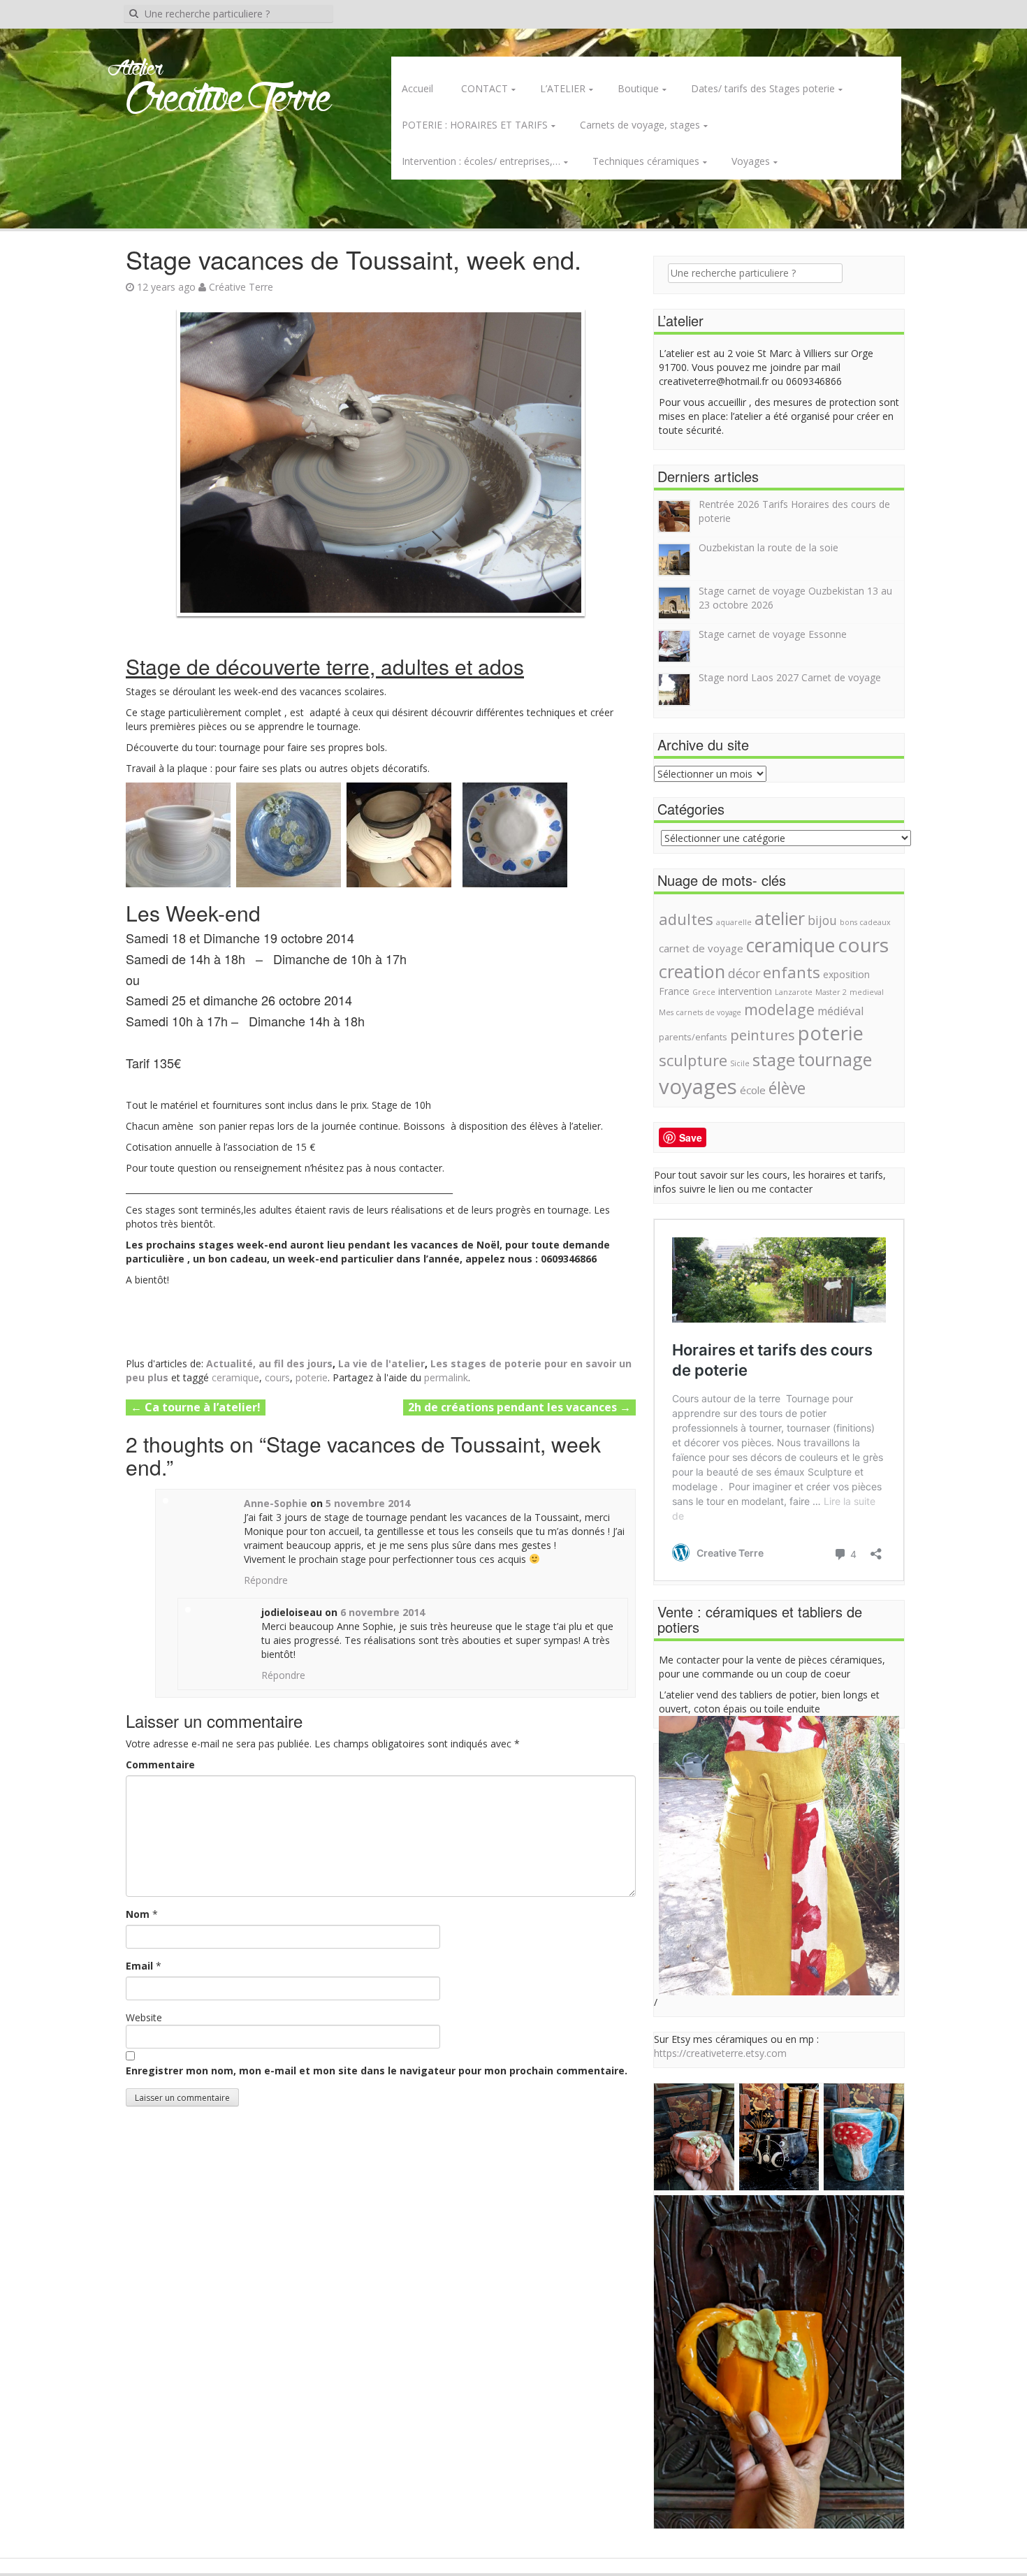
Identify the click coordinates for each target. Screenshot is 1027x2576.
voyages (698, 1086)
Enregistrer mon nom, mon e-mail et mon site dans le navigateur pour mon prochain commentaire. (377, 2071)
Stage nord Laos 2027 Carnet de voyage (790, 677)
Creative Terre (229, 100)
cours (277, 1377)
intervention (745, 991)
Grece (704, 992)
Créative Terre (241, 287)
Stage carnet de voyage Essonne (773, 634)
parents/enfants (693, 1037)
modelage (779, 1009)
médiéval (840, 1011)
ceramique (235, 1377)
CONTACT (485, 88)
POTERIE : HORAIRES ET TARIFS (475, 125)
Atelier (135, 69)
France (674, 991)
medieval (867, 992)
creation (692, 971)
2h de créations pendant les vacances (519, 1407)
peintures (763, 1035)
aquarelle (734, 922)
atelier (780, 918)
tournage (835, 1059)
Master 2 (831, 992)
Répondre (266, 1580)
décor (744, 973)
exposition (846, 974)
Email (139, 1966)
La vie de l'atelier (381, 1363)
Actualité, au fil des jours (269, 1363)
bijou (822, 920)
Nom (138, 1914)
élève (787, 1088)
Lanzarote (794, 992)
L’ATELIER (563, 88)
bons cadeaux (865, 922)
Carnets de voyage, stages (640, 125)
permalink (446, 1377)
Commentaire (160, 1764)
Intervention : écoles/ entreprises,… (481, 161)
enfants (792, 972)
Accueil (417, 88)
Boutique (638, 88)
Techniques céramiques (646, 161)
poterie (312, 1377)
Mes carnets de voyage (700, 1012)
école (753, 1090)
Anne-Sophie (276, 1503)
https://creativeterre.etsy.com (720, 2053)
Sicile (740, 1063)
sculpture (693, 1060)
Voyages (751, 161)
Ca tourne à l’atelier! (196, 1407)
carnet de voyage (701, 948)
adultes (686, 919)
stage (774, 1060)
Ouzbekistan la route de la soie (769, 547)
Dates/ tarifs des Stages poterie (763, 88)
